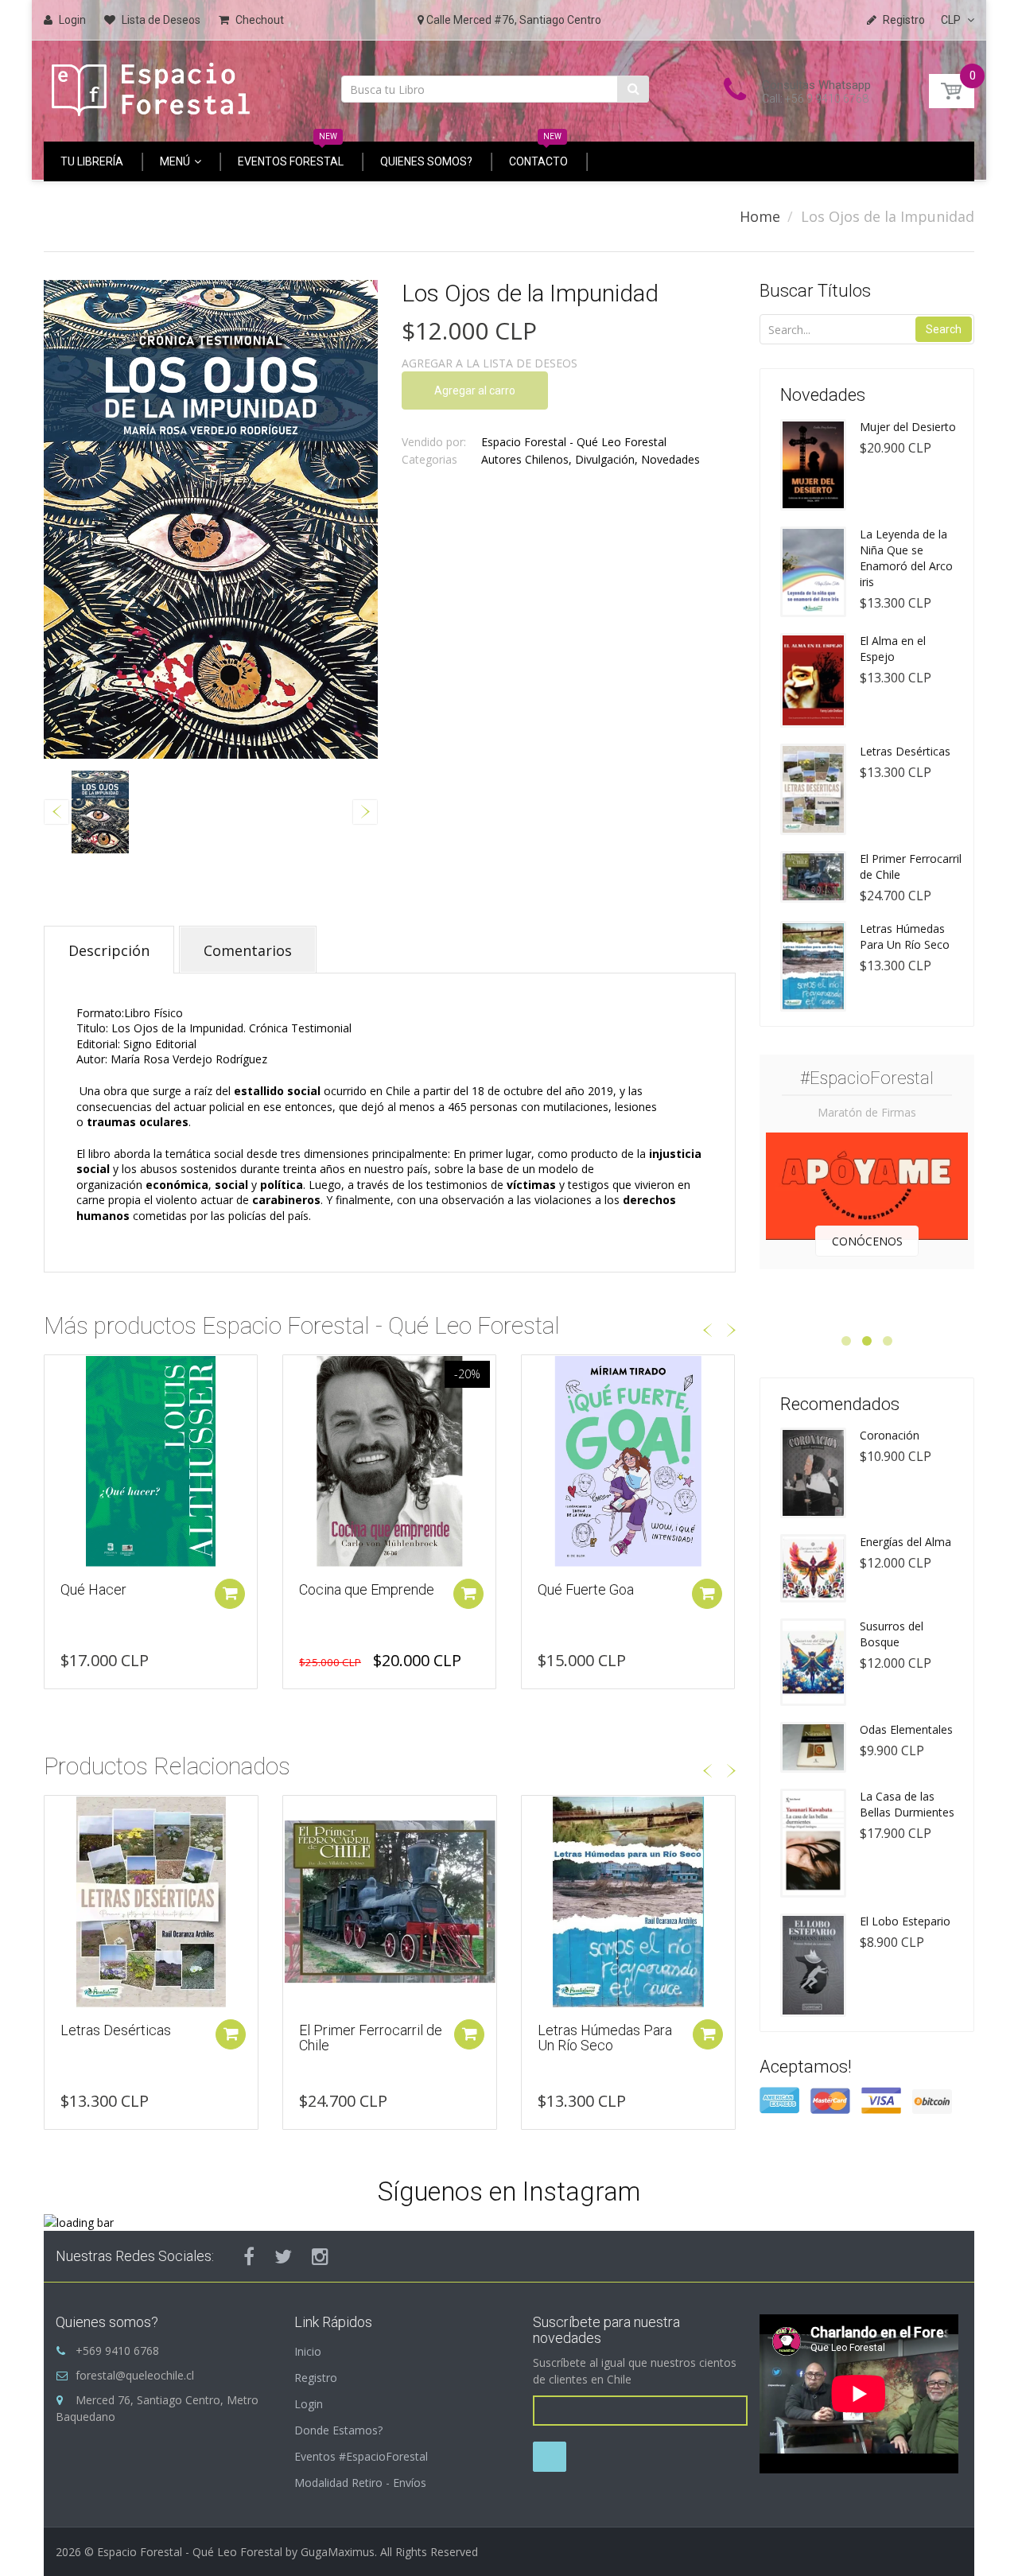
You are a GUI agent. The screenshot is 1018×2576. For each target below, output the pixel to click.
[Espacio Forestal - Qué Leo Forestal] (151, 85)
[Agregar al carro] (230, 1594)
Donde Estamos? (338, 2430)
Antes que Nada (587, 1589)
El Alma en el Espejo (893, 649)
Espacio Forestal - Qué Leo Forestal (574, 442)
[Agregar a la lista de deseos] (56, 1375)
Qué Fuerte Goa (347, 1589)
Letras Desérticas (905, 751)
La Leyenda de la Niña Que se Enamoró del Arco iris (906, 558)
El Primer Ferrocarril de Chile (132, 2038)
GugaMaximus (338, 2552)
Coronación (890, 1435)
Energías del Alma (905, 1542)
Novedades (670, 459)
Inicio (308, 2351)
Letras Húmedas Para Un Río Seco (366, 2038)
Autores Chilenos (525, 459)
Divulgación (605, 459)
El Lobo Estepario (905, 1921)
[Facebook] (249, 2256)
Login (309, 2404)
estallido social (277, 1091)
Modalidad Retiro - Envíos (360, 2483)
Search (944, 329)
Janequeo (569, 2030)
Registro (316, 2378)
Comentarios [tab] (248, 950)
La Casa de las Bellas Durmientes (907, 1804)
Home (760, 216)
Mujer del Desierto (908, 427)
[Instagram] (320, 2256)
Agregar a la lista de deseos (490, 363)
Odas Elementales (906, 1729)
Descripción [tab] (109, 950)
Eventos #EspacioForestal (361, 2456)
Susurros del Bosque (892, 1634)
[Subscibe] (550, 2457)
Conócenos (867, 1241)
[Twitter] (283, 2256)
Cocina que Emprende (128, 1589)
